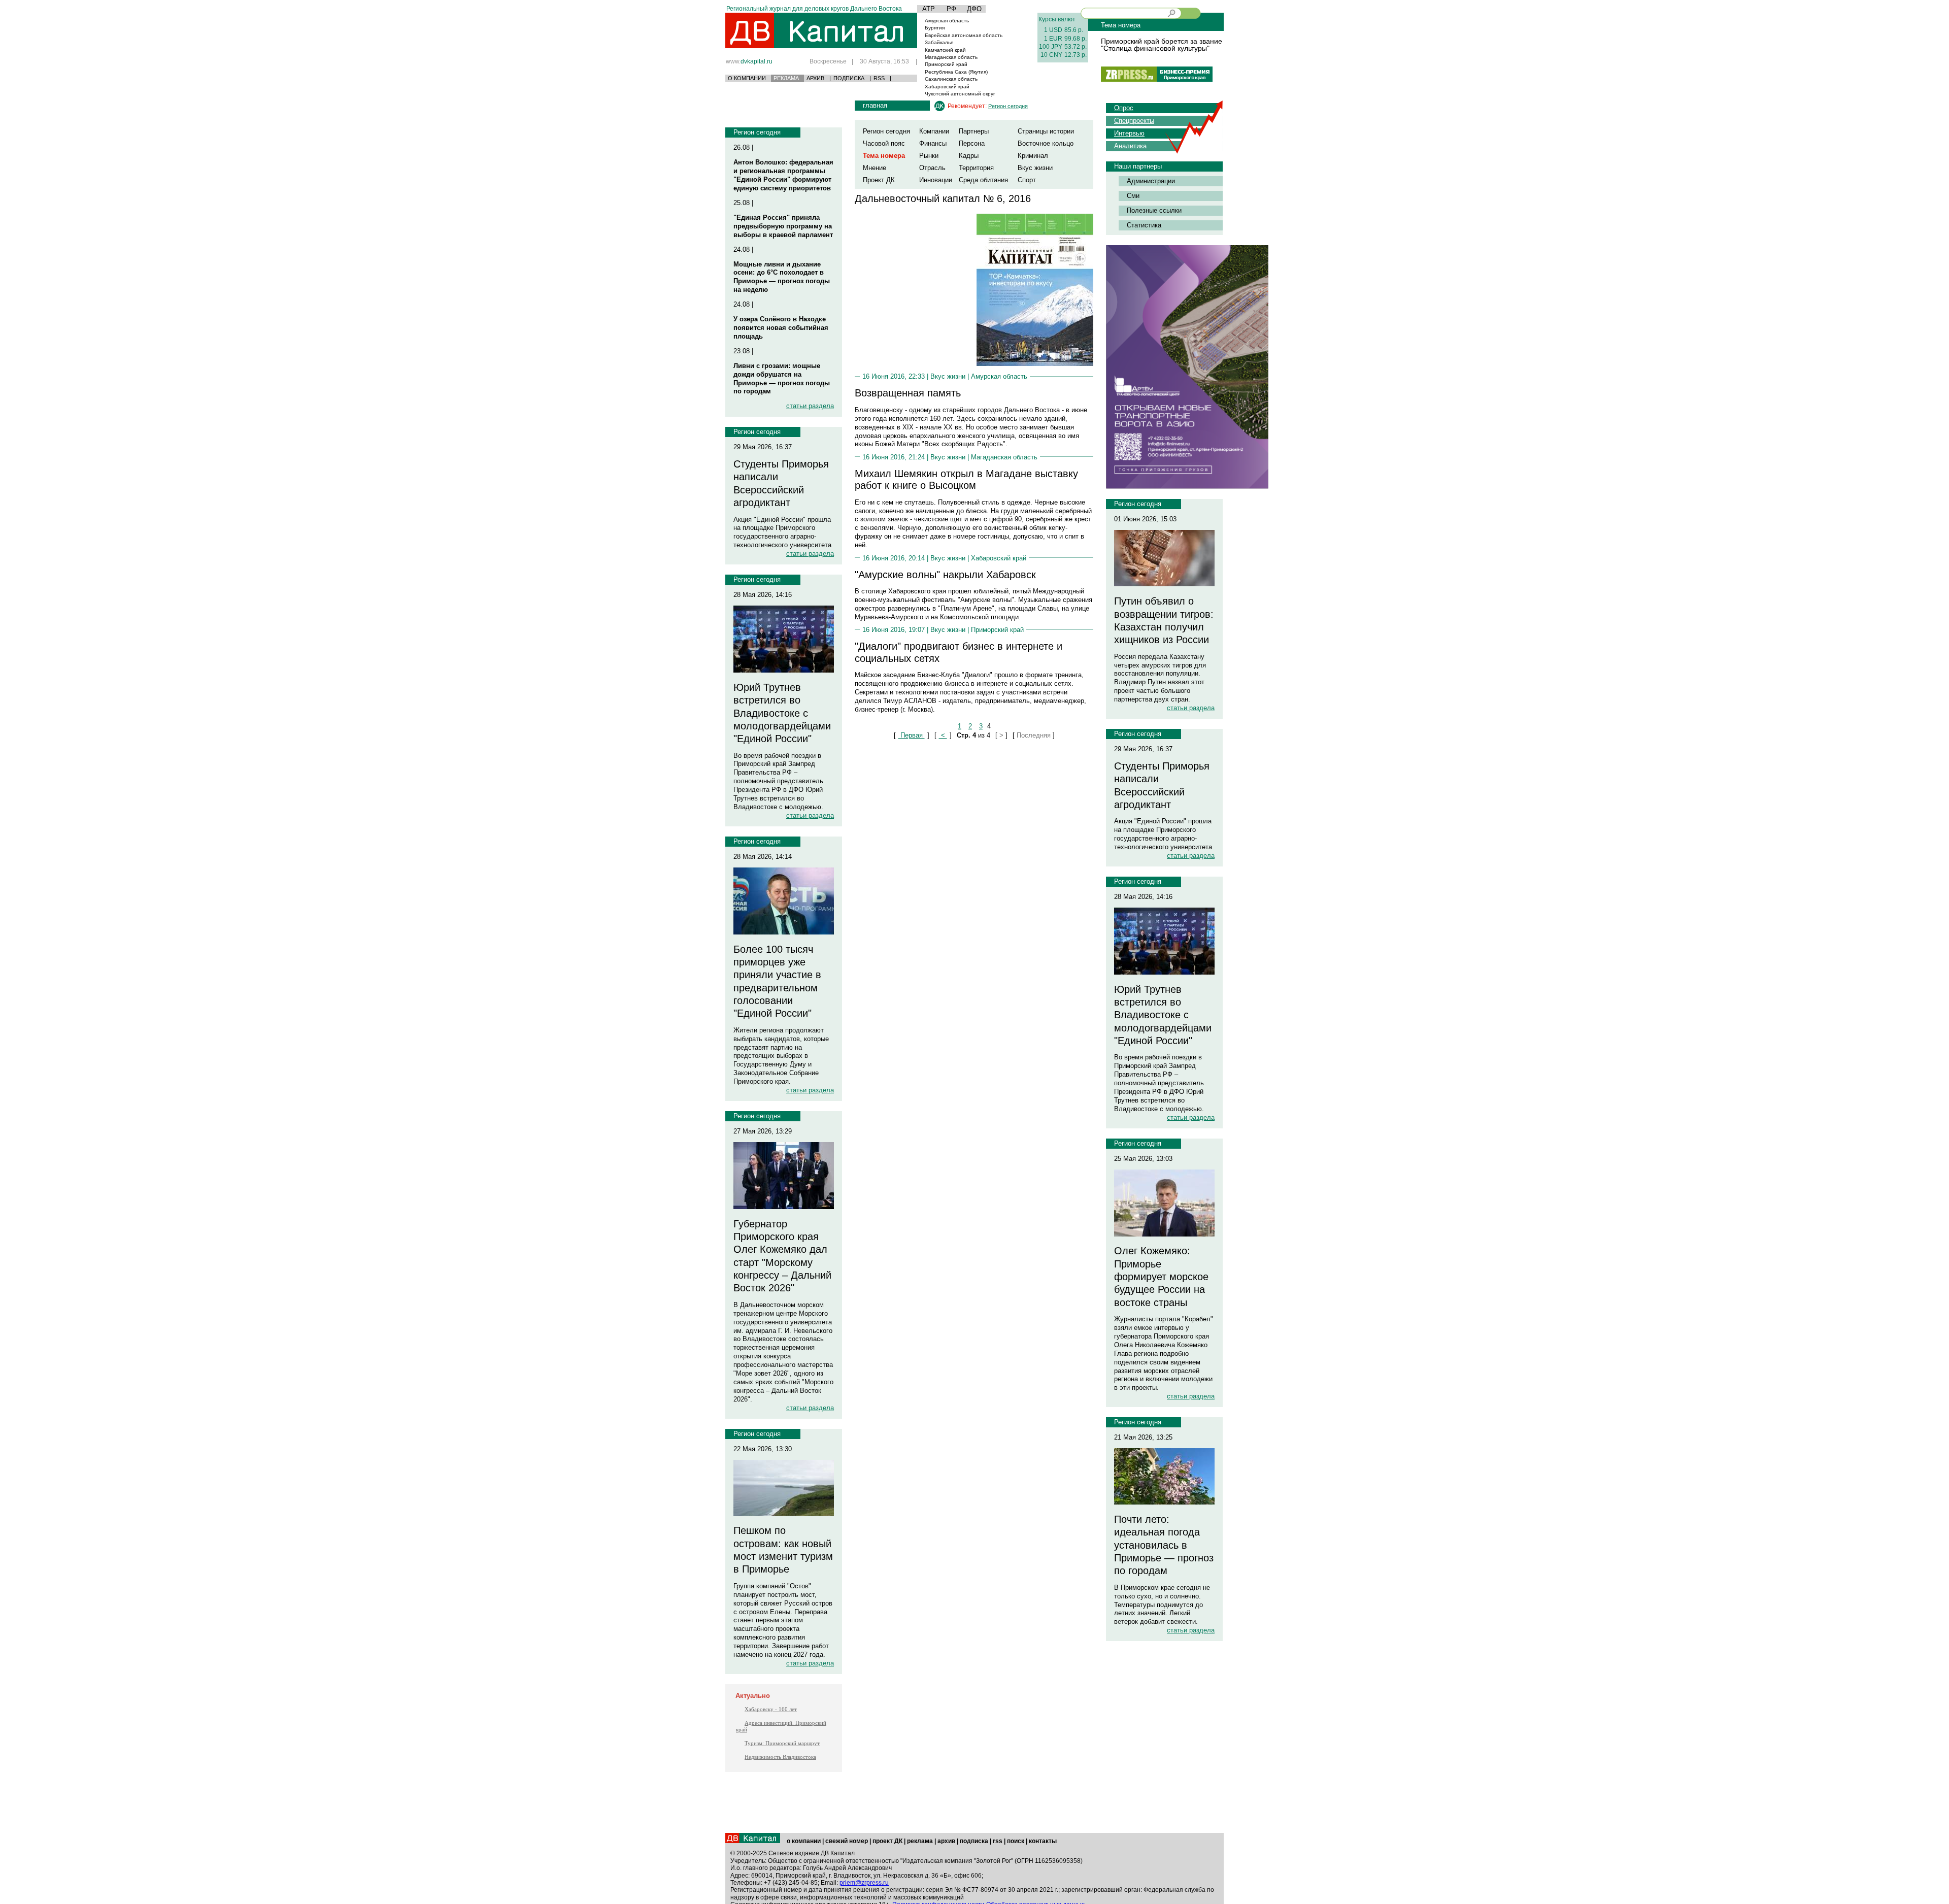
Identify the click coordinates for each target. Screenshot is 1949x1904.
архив (946, 1841)
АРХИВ (815, 78)
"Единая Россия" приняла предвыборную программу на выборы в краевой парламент (783, 226)
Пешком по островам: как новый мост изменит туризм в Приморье (783, 1550)
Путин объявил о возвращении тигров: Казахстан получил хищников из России (1164, 620)
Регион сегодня (757, 132)
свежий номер (847, 1841)
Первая (912, 735)
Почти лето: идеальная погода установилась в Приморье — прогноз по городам (1164, 1545)
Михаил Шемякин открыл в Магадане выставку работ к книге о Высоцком (966, 479)
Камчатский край (945, 50)
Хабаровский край (947, 87)
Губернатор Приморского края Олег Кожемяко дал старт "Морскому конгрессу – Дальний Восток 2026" (782, 1256)
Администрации (1151, 181)
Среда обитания (983, 180)
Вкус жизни (1035, 168)
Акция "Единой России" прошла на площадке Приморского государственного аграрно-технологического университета (782, 532)
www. (749, 61)
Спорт (1027, 180)
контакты (1043, 1841)
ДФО (974, 9)
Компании (934, 131)
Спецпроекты (1134, 121)
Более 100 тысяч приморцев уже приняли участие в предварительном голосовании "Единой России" (777, 981)
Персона (972, 143)
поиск (1016, 1841)
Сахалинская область (951, 79)
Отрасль (932, 168)
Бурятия (935, 28)
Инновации (936, 180)
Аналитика (1130, 146)
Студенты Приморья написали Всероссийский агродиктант (781, 483)
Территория (976, 168)
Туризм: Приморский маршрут (782, 1743)
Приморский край (946, 64)
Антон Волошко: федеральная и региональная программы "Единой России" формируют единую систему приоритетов (783, 175)
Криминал (1033, 156)
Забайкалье (939, 42)
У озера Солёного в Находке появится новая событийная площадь (781, 328)
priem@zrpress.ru (864, 1883)
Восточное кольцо (1046, 143)
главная (875, 105)
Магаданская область (951, 57)
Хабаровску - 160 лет (771, 1709)
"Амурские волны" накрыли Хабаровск (945, 575)
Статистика (1144, 225)
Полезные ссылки (1154, 210)
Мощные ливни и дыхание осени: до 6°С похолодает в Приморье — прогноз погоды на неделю (782, 277)
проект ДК (887, 1841)
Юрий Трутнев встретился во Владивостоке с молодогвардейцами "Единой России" (782, 713)
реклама (920, 1841)
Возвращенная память (908, 393)
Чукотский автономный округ (960, 94)
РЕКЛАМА (786, 78)
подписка (974, 1841)
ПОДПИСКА (849, 78)
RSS (879, 78)
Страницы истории (1046, 131)
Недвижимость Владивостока (780, 1757)
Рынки (929, 156)
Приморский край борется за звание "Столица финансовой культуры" (1162, 45)
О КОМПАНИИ (747, 78)
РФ (951, 9)
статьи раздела (810, 406)
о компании (804, 1841)
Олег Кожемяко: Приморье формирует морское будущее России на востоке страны (1161, 1276)
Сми (1133, 196)
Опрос (1124, 108)
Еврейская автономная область (964, 35)
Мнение (875, 168)
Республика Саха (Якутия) (956, 72)
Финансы (933, 143)
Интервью (1129, 133)
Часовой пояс (884, 143)
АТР (929, 9)
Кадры (969, 156)
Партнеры (974, 131)
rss (998, 1841)
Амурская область (947, 21)
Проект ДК (879, 180)
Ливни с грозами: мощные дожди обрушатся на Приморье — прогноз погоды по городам (782, 379)
